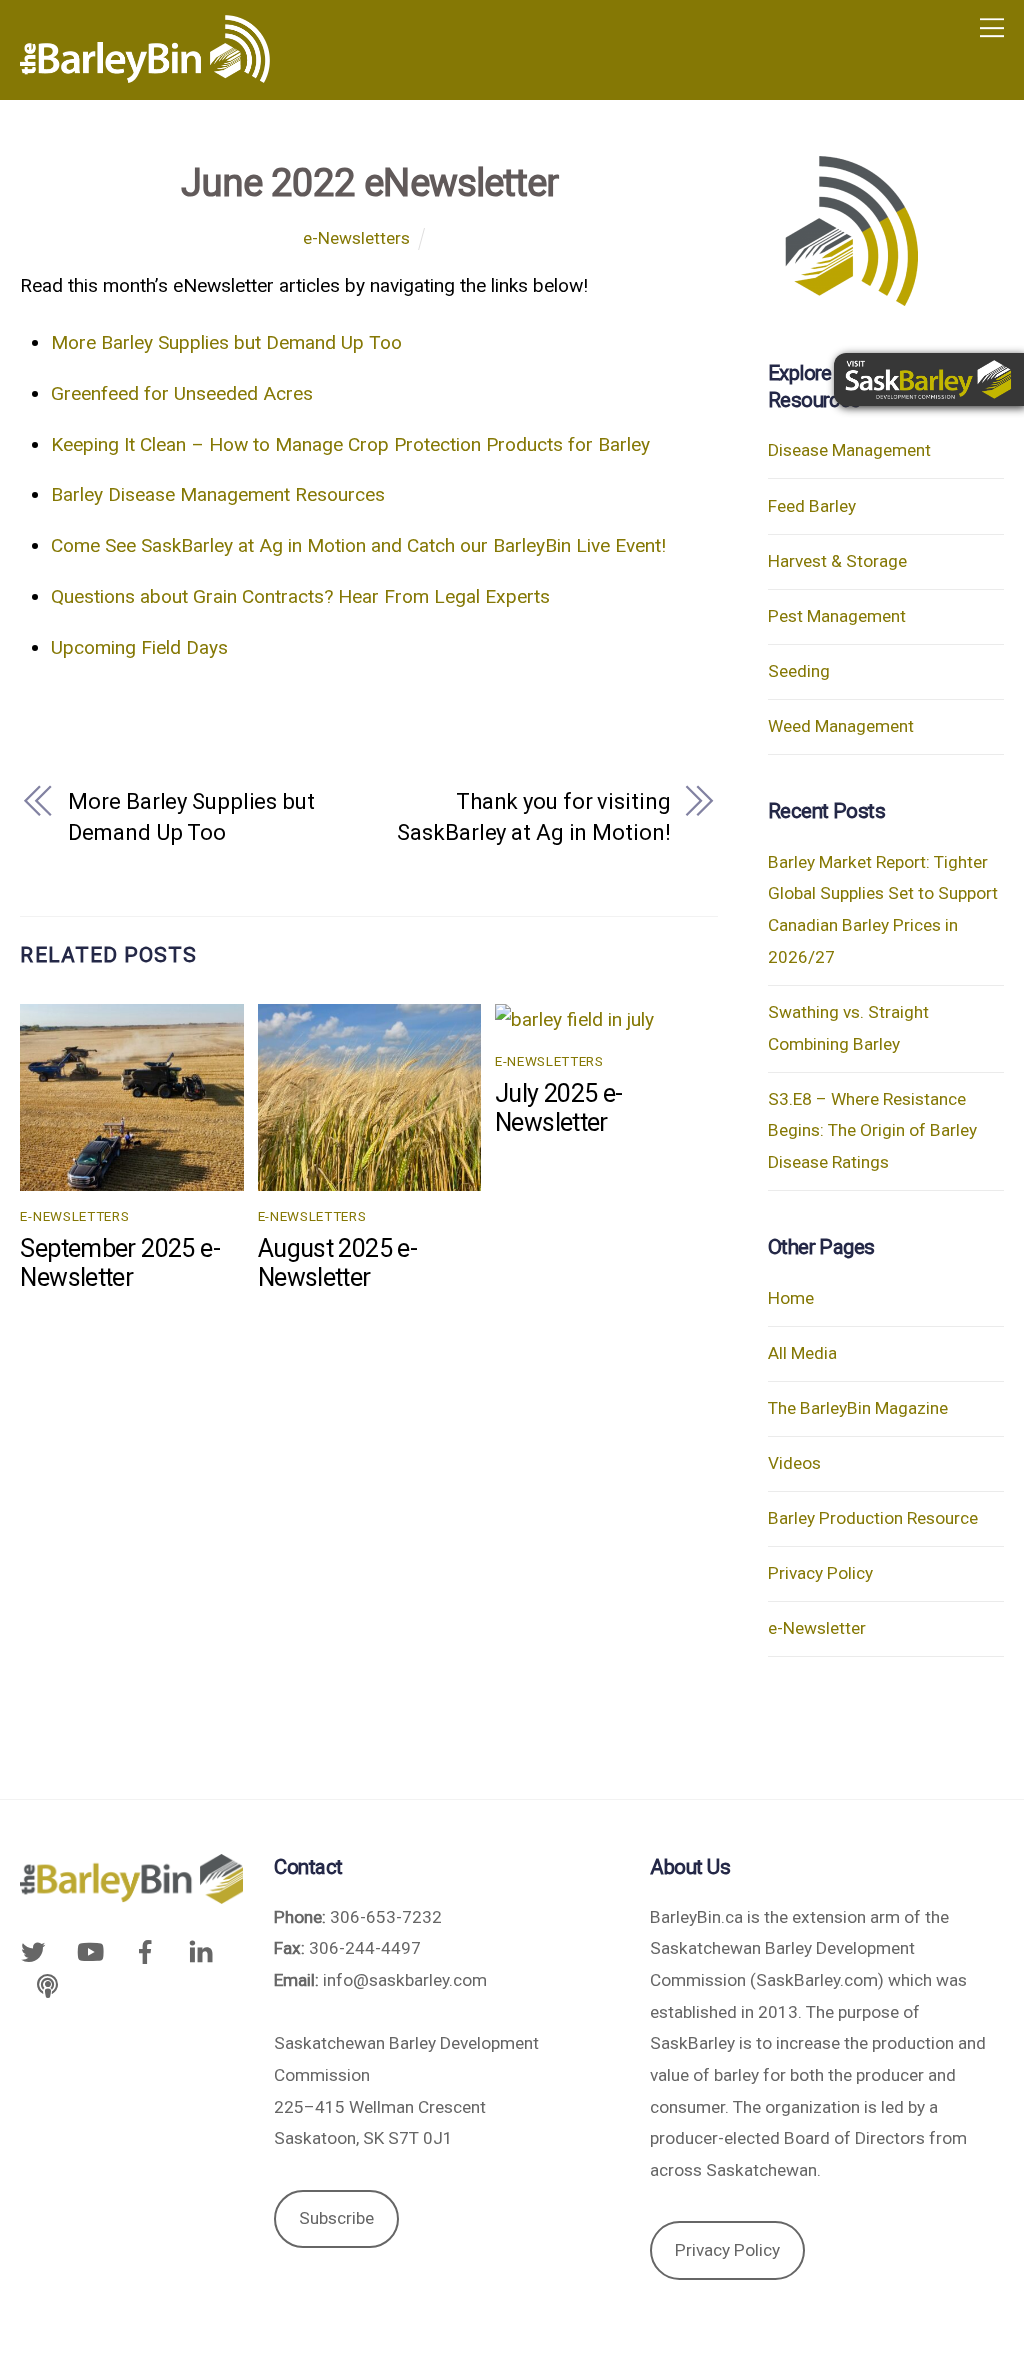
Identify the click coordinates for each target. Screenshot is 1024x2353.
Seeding (799, 671)
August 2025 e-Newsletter (337, 1263)
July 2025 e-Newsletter (559, 1108)
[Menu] (992, 27)
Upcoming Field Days (139, 647)
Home (791, 1298)
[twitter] (37, 1951)
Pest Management (837, 616)
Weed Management (841, 726)
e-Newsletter (817, 1628)
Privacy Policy (820, 1573)
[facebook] (145, 1951)
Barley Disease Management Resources (218, 494)
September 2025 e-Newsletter (119, 1263)
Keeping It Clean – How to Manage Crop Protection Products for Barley (350, 444)
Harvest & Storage (837, 561)
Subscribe (336, 2218)
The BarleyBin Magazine (858, 1408)
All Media (802, 1353)
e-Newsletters (356, 238)
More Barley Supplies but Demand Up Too (226, 342)
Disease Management (849, 450)
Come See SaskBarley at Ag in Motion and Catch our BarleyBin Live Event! (358, 545)
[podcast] (47, 1984)
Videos (794, 1463)
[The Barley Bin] (145, 75)
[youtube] (89, 1951)
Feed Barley (812, 506)
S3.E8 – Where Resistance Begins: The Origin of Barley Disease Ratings (872, 1130)
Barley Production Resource (873, 1518)
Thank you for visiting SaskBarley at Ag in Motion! (533, 817)
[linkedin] (201, 1951)
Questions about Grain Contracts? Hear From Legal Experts (300, 596)
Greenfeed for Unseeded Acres (182, 393)
